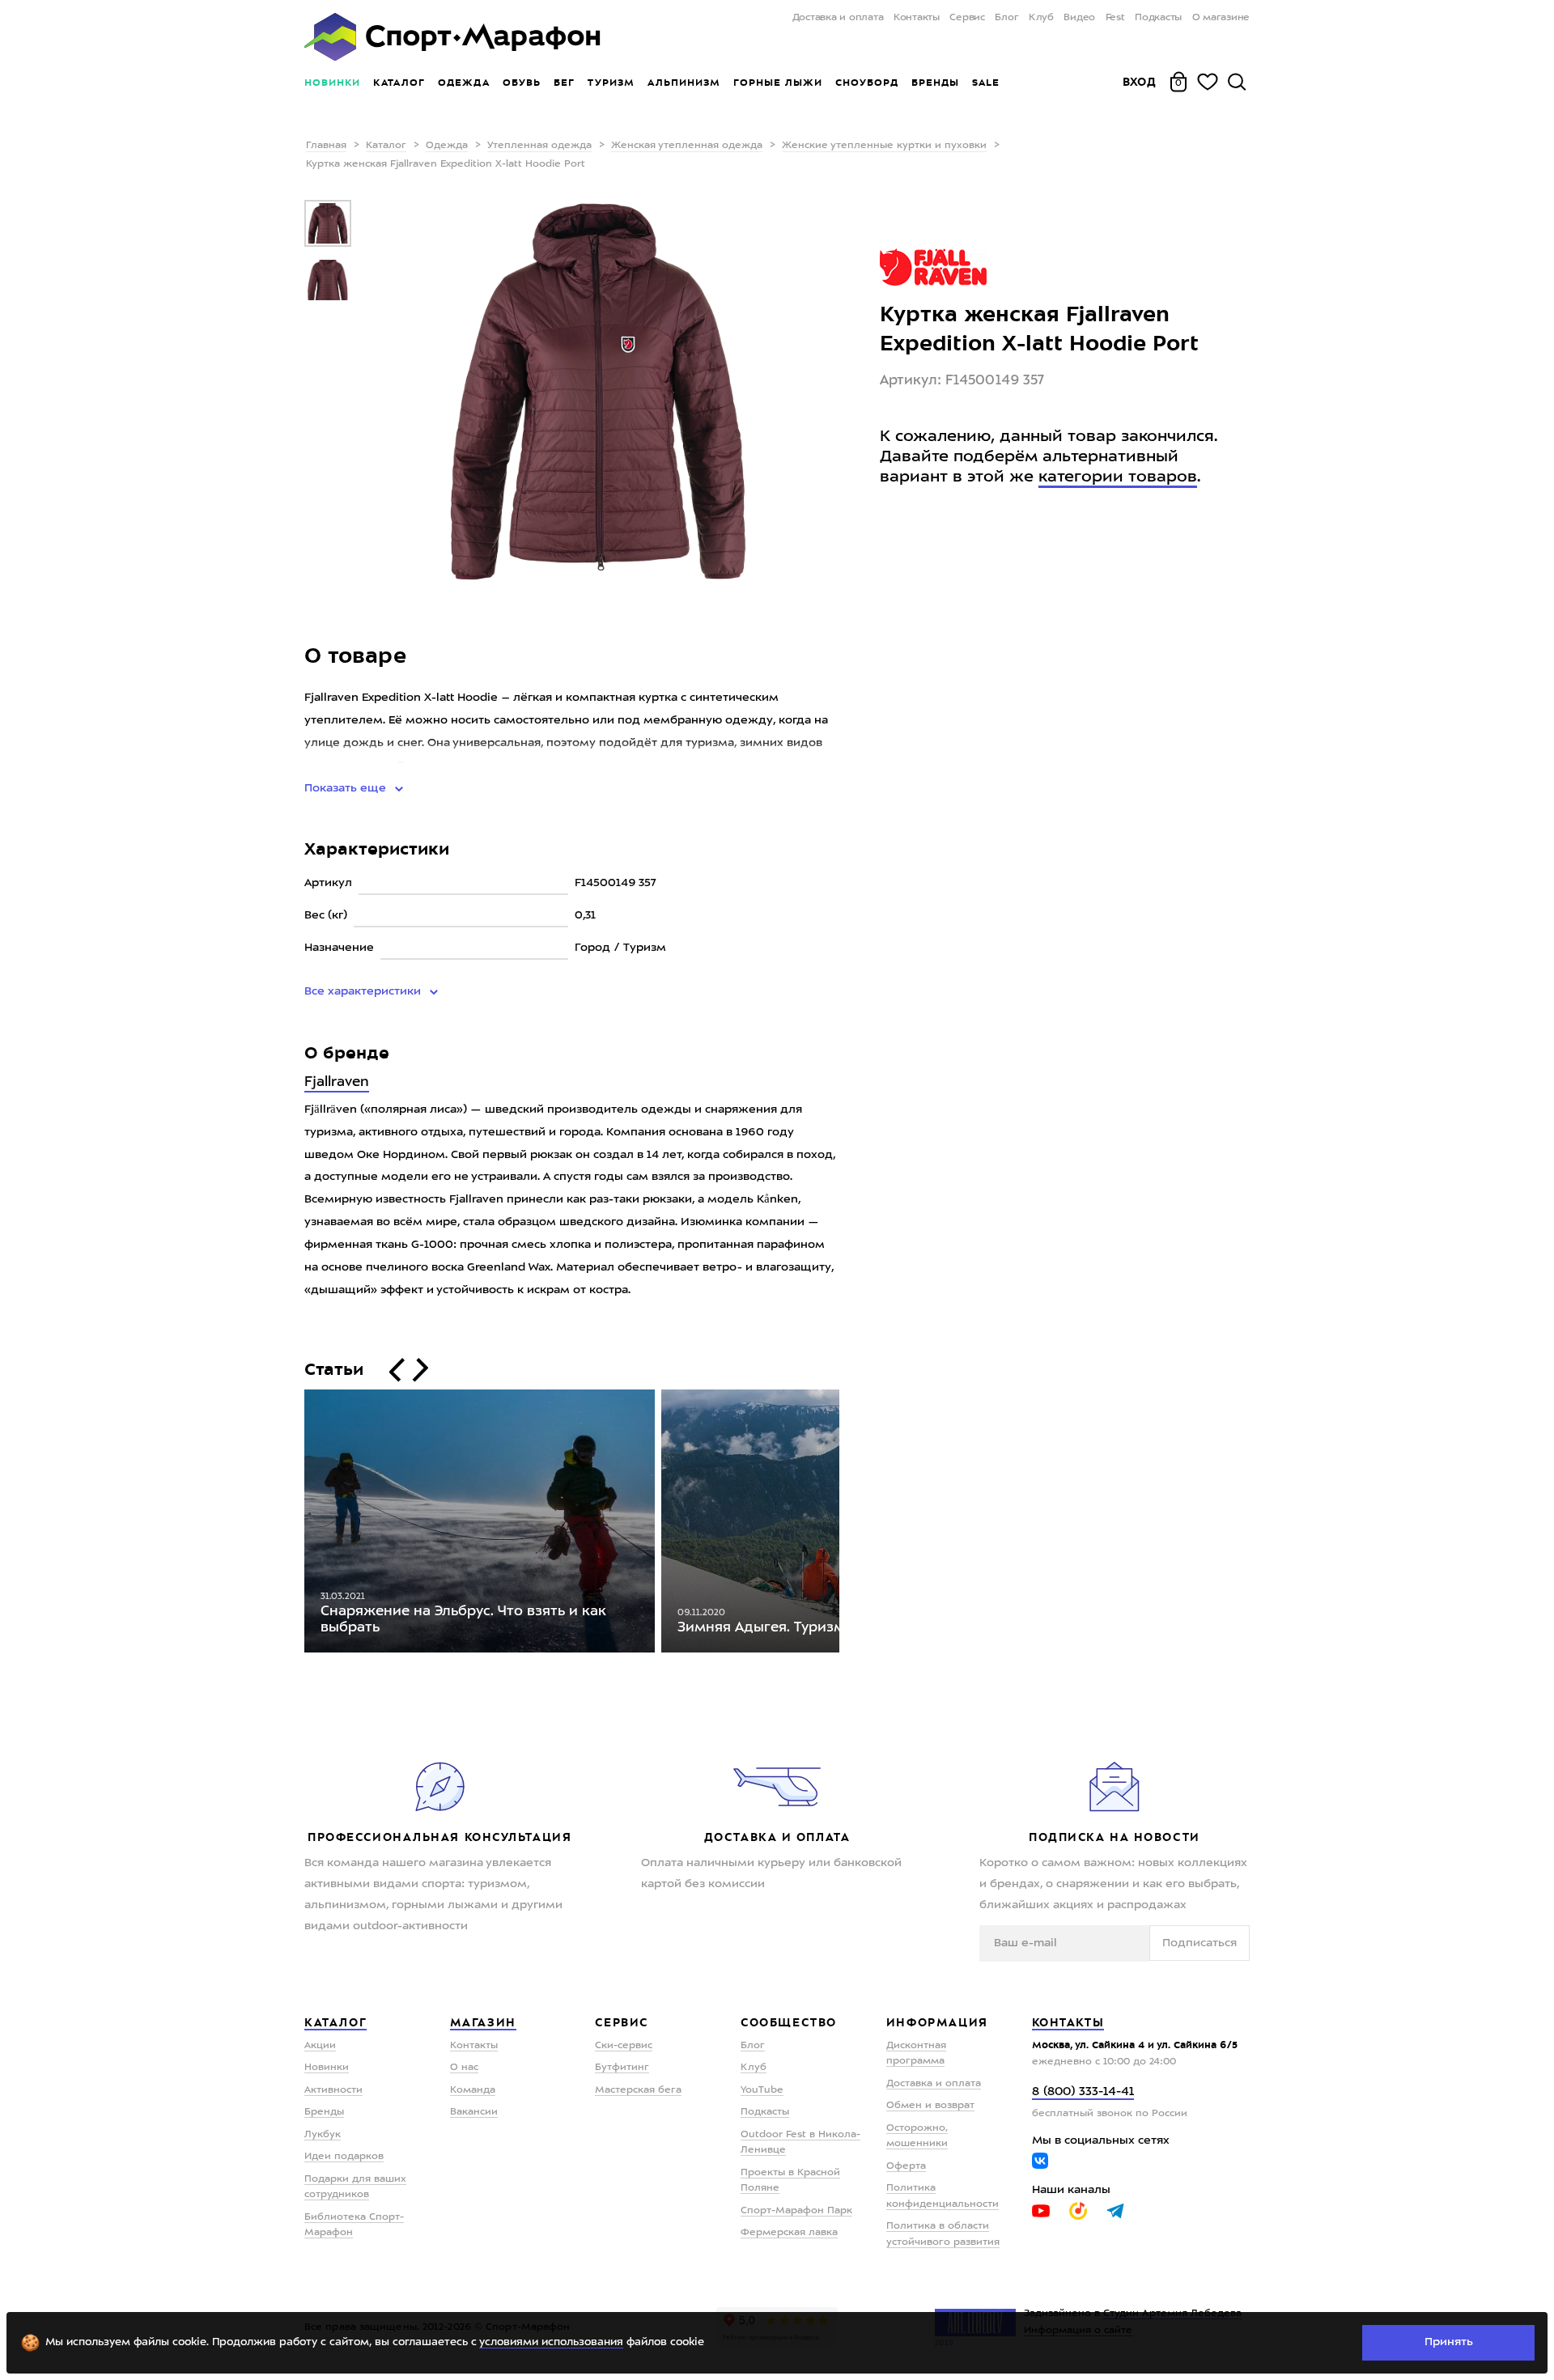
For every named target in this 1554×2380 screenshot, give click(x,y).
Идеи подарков (344, 2157)
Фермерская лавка (789, 2233)
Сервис (967, 18)
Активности (333, 2090)
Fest (1115, 18)
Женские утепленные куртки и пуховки (884, 146)
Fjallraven (337, 1082)
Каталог (399, 83)
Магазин (483, 2022)
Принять (1449, 2342)
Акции (320, 2046)
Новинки (332, 83)
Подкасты (1158, 18)
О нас (464, 2068)
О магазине (1221, 18)
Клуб (1041, 18)
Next (851, 1525)
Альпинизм (684, 83)
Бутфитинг (622, 2068)
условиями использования (551, 2342)
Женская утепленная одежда (687, 146)
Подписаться (1199, 1943)
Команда (473, 2090)
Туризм (611, 83)
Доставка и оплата (838, 18)
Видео (1079, 18)
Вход (1140, 82)
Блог (1006, 18)
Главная (326, 146)
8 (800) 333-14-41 (1083, 2092)
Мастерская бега (638, 2090)
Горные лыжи (778, 83)
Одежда (464, 83)
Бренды (935, 83)
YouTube (762, 2090)
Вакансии (474, 2112)
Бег (564, 83)
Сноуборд (867, 83)
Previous (292, 1525)
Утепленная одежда (539, 146)
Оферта (906, 2166)
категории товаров (1118, 477)
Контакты (917, 18)
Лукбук (323, 2135)
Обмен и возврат (930, 2106)
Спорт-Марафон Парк (796, 2211)
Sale (985, 83)
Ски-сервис (624, 2046)
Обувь (522, 83)
